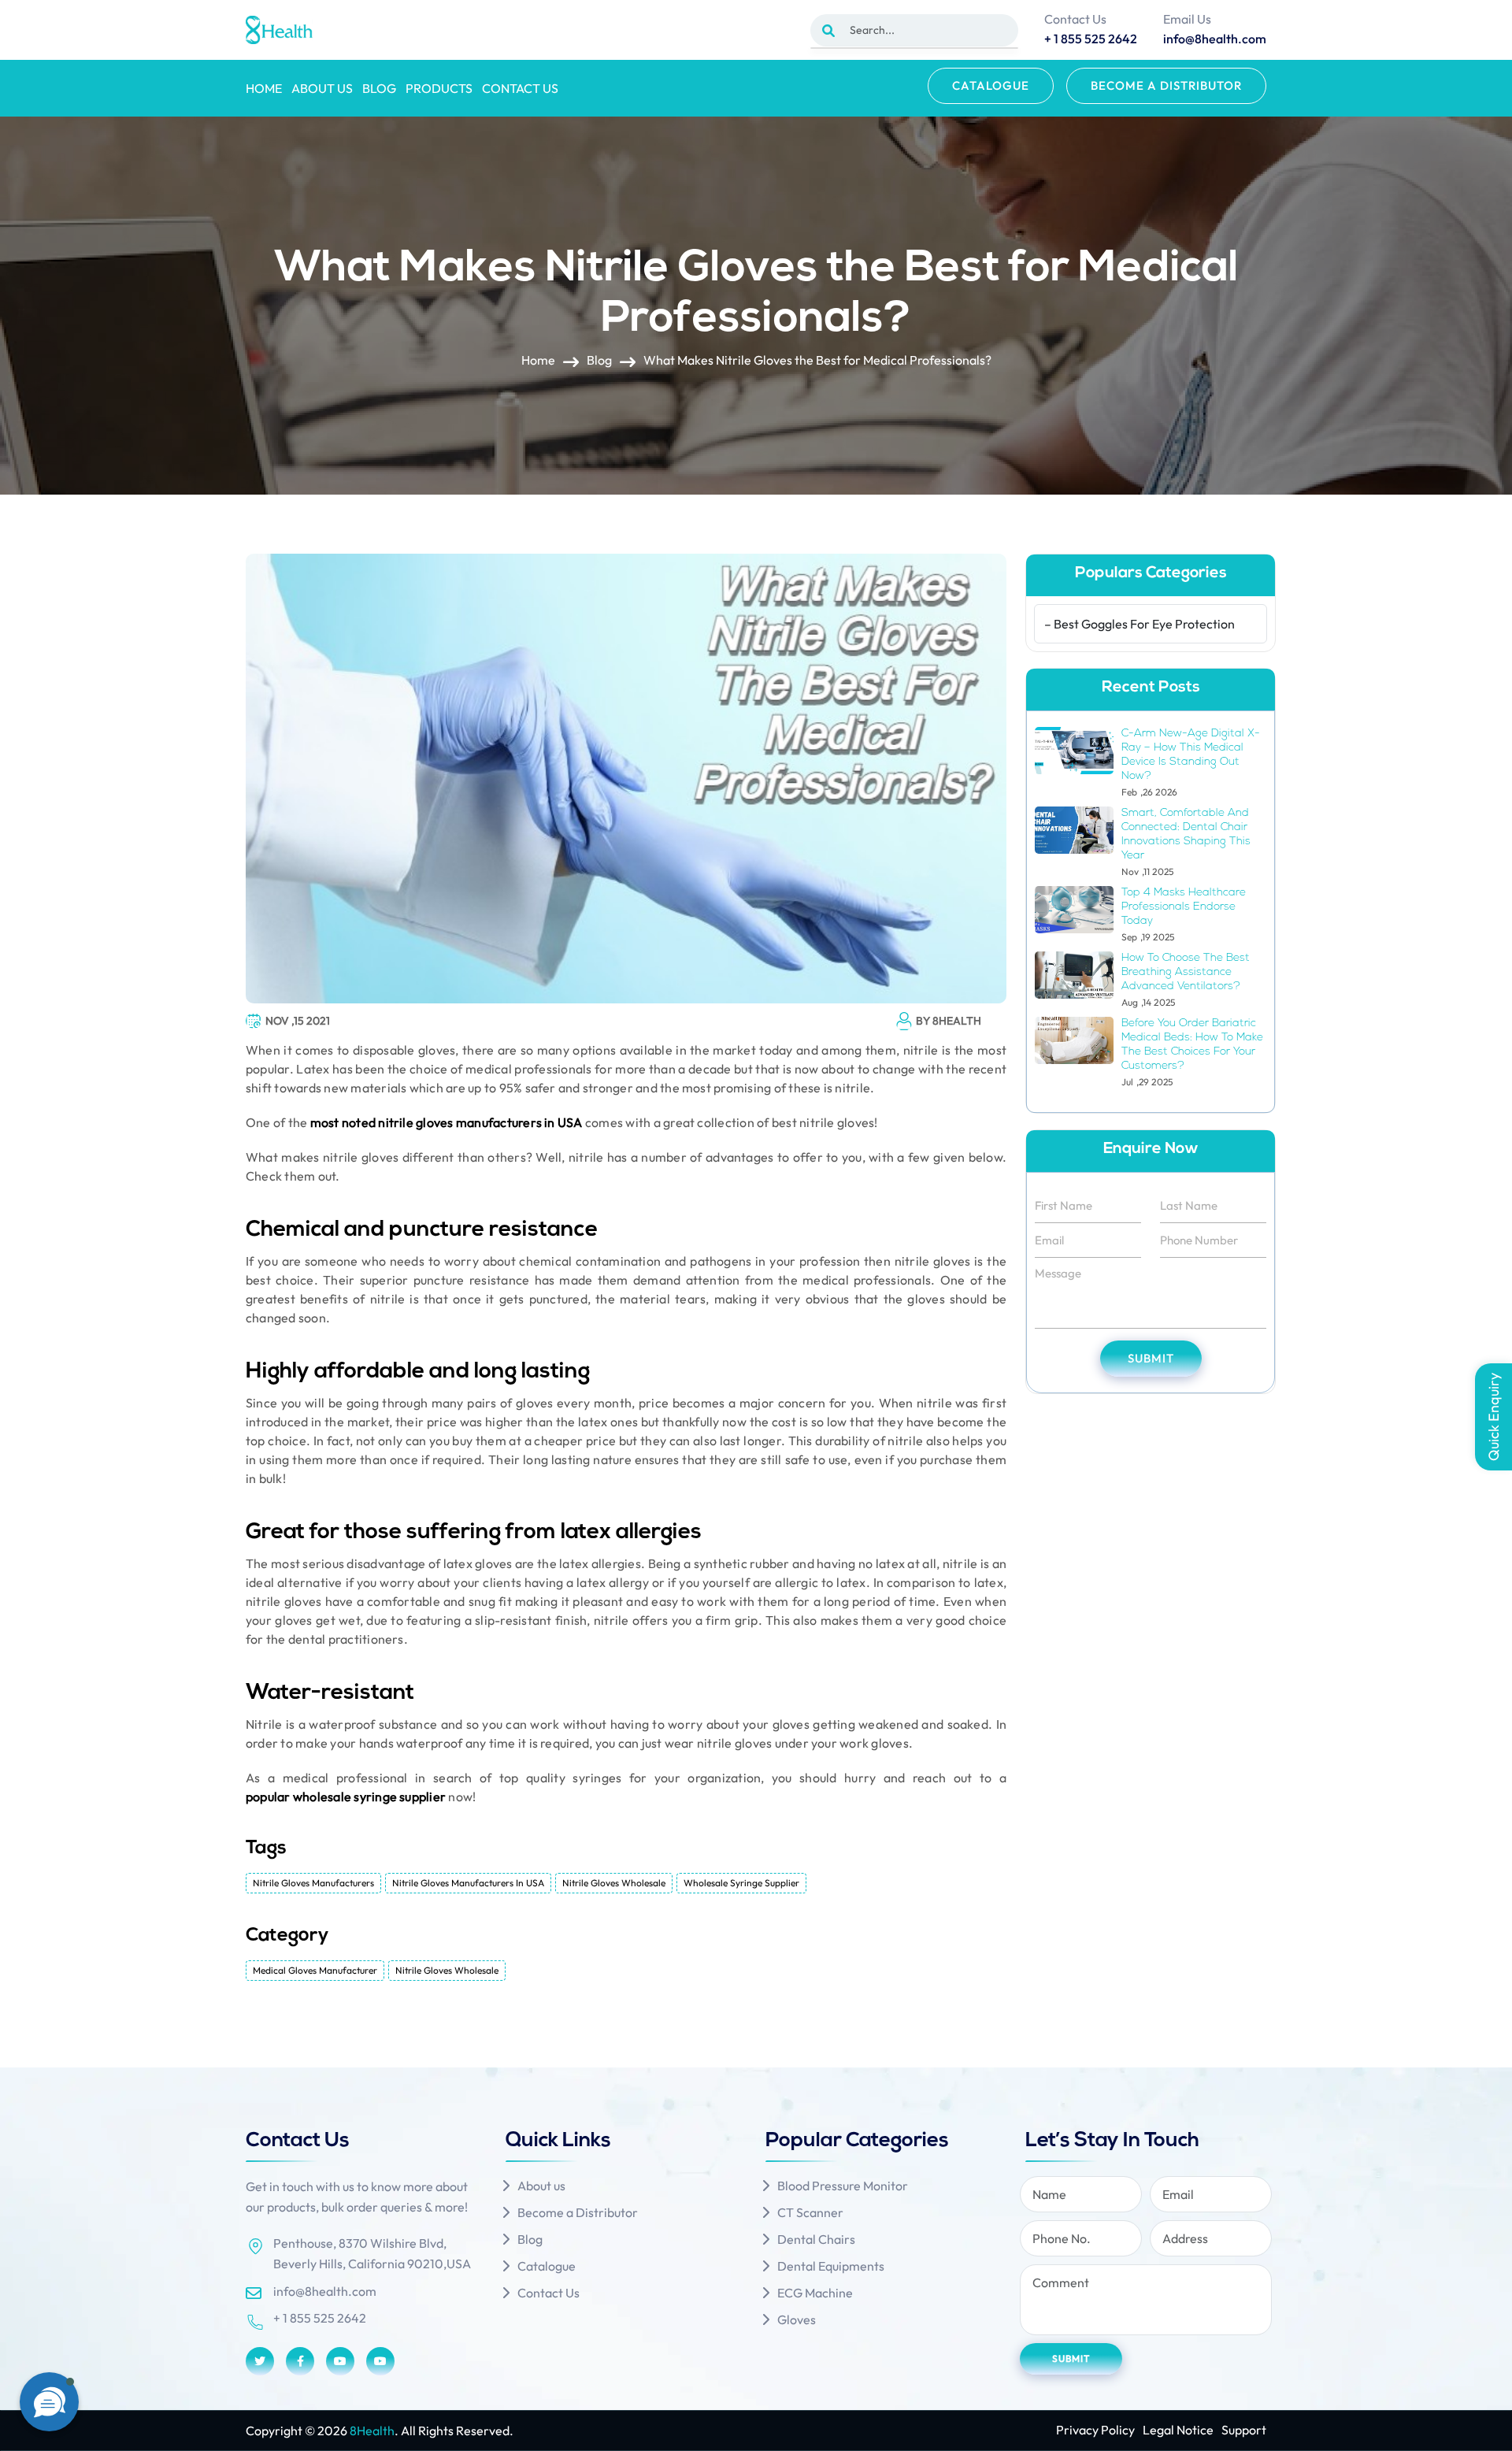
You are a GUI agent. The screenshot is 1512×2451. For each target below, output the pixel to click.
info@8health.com (325, 2291)
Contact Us (520, 88)
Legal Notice (1178, 2430)
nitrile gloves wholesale (614, 1883)
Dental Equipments (831, 2266)
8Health (372, 2431)
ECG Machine (815, 2293)
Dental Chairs (816, 2239)
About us (322, 88)
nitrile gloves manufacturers (313, 1883)
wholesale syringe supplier (741, 1883)
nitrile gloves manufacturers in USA (468, 1883)
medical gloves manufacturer (315, 1970)
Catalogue (991, 85)
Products (439, 88)
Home (264, 88)
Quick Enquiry (1493, 1417)
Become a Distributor (1166, 85)
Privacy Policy (1095, 2430)
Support (1244, 2430)
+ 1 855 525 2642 (320, 2318)
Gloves (797, 2319)
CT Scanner (810, 2212)
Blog (379, 88)
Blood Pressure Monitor (843, 2186)
